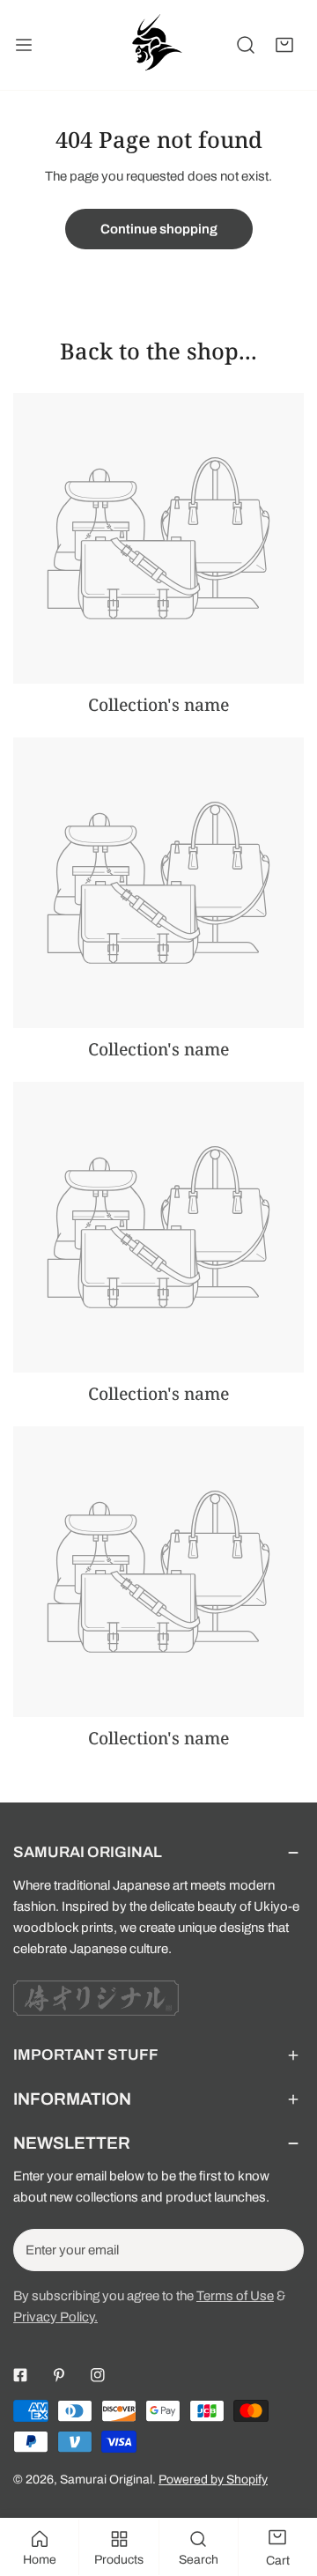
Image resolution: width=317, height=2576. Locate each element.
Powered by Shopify (213, 2480)
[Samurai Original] (155, 45)
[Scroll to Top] (285, 2483)
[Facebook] (20, 2375)
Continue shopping (159, 229)
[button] (284, 45)
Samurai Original (106, 2480)
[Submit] (281, 2249)
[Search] (246, 45)
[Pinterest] (59, 2375)
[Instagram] (98, 2375)
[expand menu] (24, 45)
